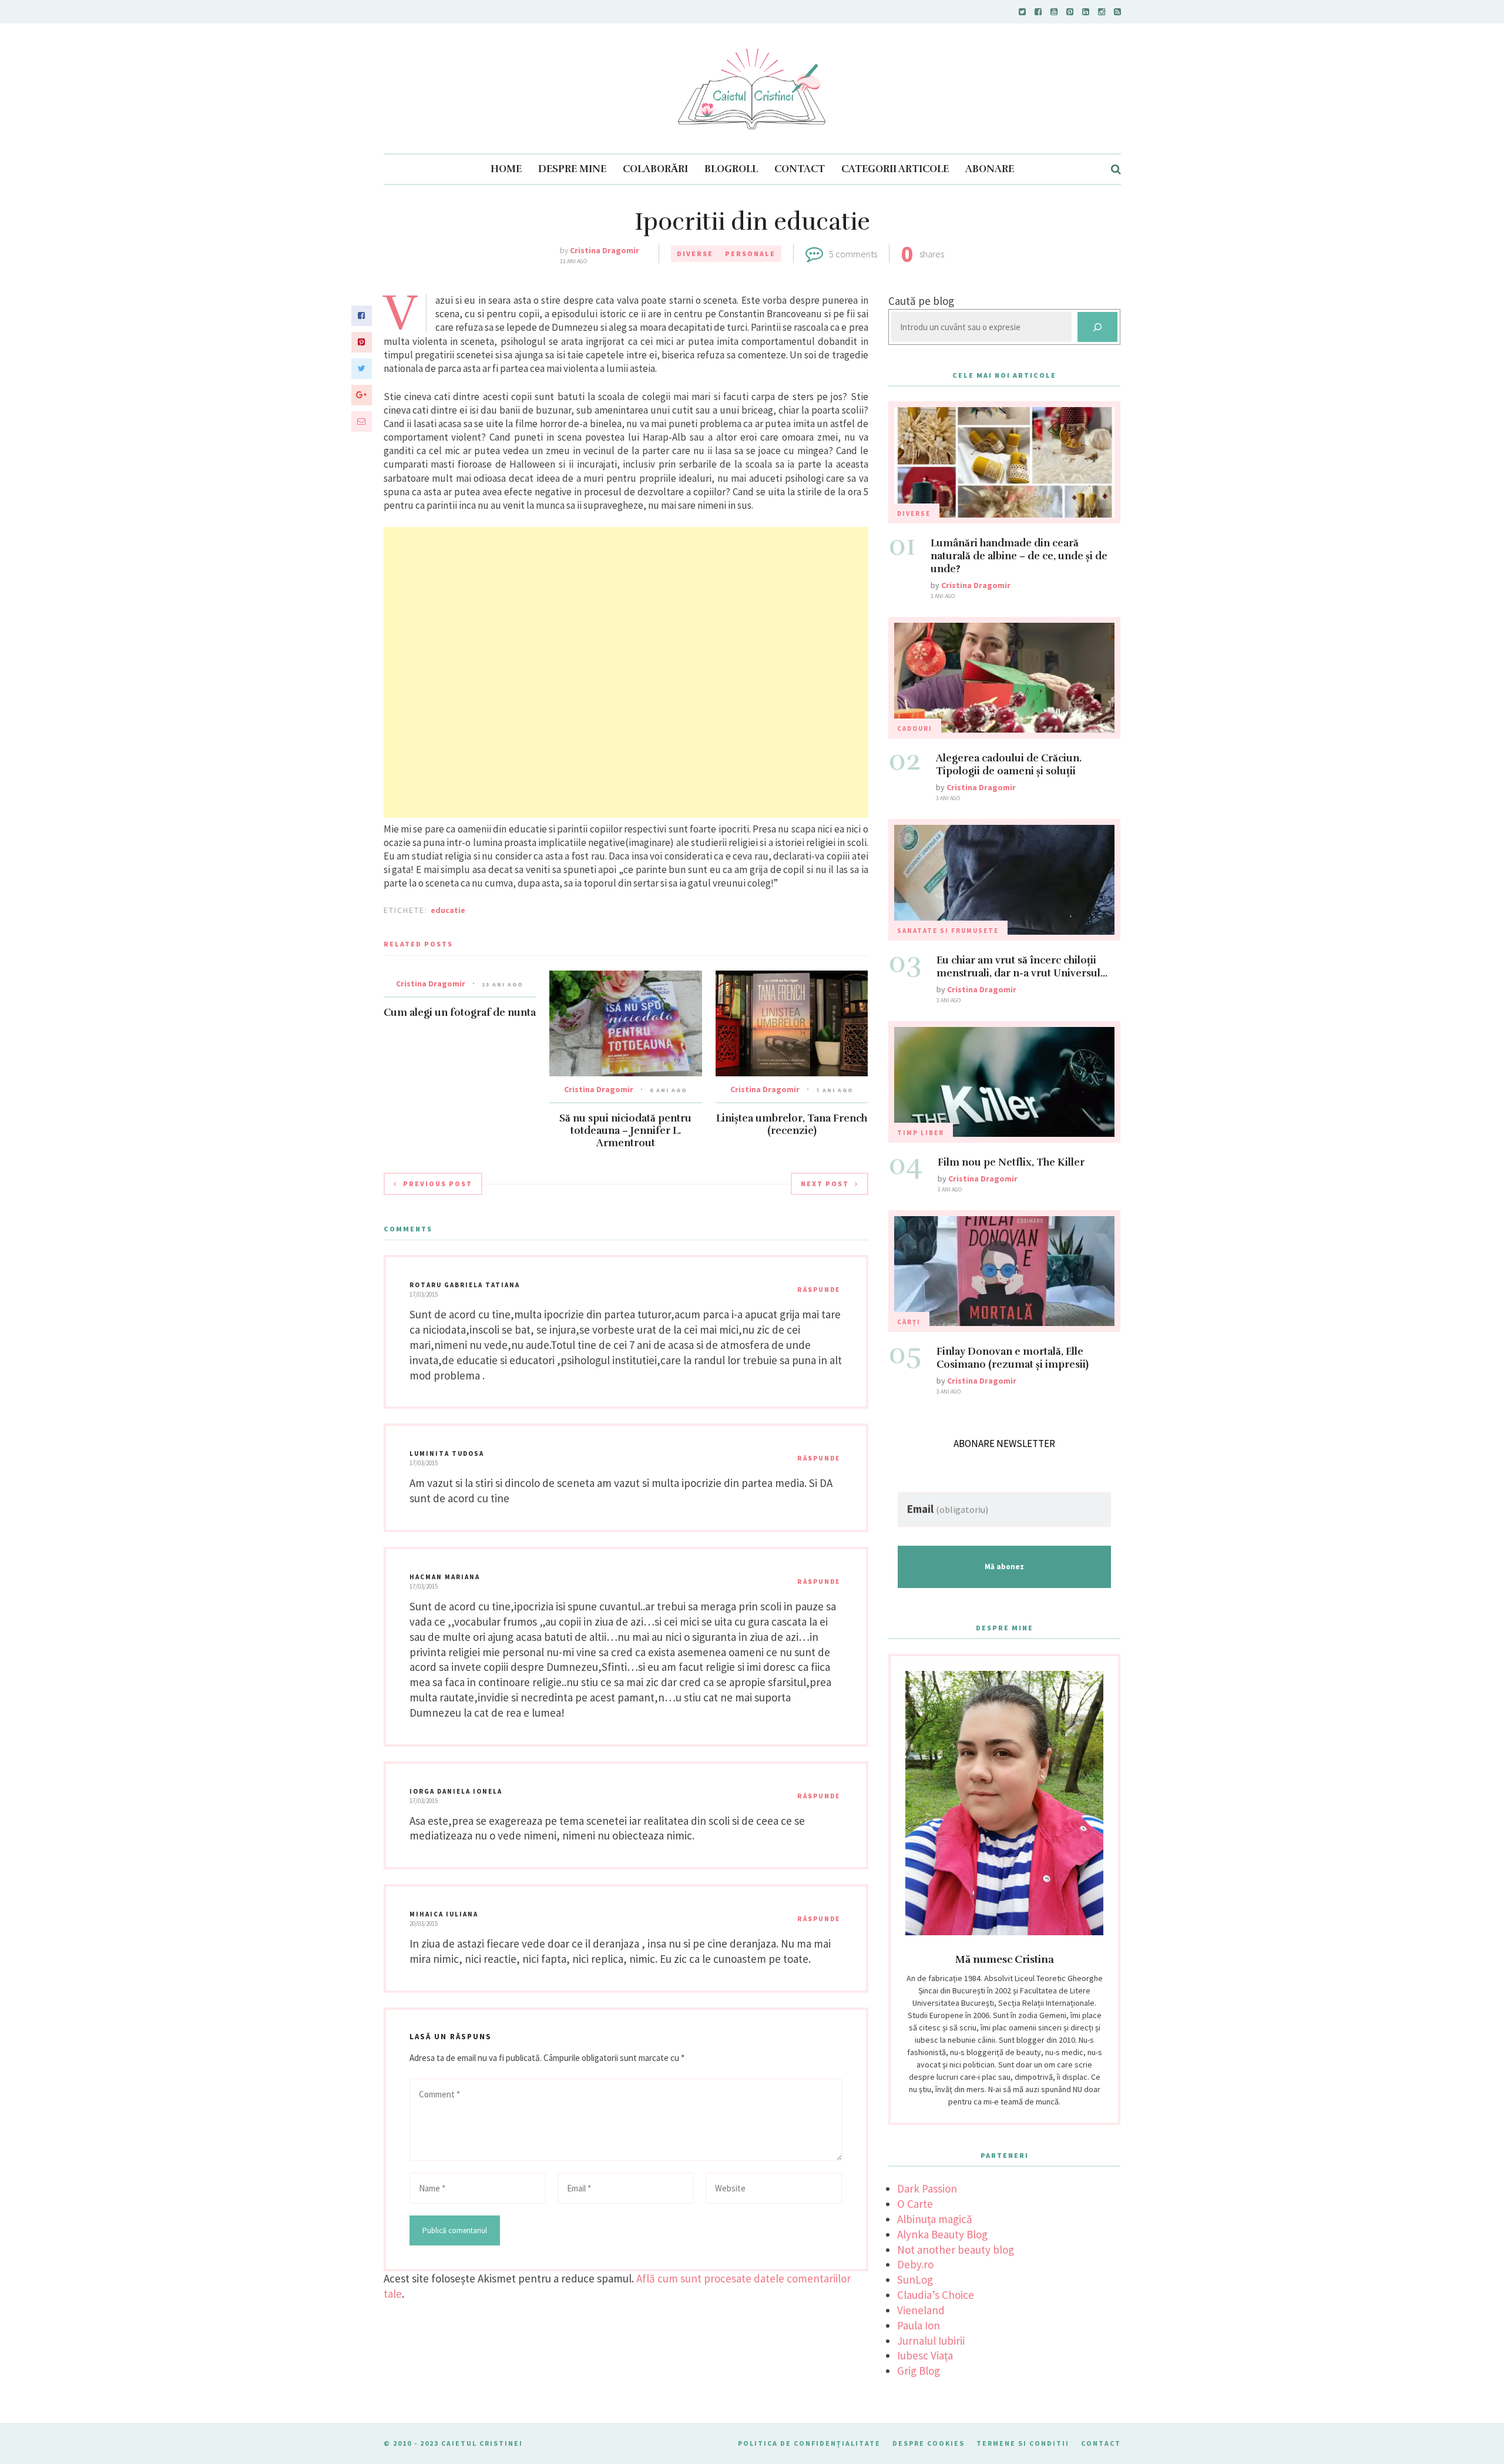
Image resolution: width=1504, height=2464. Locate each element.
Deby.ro (915, 2264)
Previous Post (438, 1184)
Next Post (825, 1184)
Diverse (695, 254)
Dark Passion (927, 2188)
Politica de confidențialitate (809, 2443)
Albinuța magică (935, 2219)
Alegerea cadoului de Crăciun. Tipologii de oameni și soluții (1009, 765)
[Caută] (1097, 327)
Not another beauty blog (956, 2250)
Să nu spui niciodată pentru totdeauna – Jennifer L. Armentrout (625, 1131)
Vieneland (921, 2310)
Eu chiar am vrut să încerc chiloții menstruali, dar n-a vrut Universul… (1022, 967)
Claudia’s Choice (936, 2295)
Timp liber (921, 1133)
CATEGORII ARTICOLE (895, 169)
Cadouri (915, 729)
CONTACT (800, 169)
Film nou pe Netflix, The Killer (1011, 1162)
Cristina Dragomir (605, 250)
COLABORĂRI (655, 169)
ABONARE (990, 169)
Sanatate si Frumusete (948, 931)
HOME (506, 169)
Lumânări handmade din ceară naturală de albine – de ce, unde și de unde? (1019, 556)
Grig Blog (919, 2371)
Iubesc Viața (925, 2355)
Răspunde (819, 1290)
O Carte (915, 2204)
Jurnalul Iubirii (931, 2341)
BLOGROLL (731, 169)
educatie (448, 910)
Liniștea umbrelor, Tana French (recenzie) (792, 1124)
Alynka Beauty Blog (942, 2234)
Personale (750, 254)
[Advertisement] (626, 672)
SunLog (915, 2280)
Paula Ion (919, 2325)
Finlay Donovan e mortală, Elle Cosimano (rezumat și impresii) (1013, 1358)
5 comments (853, 254)
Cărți (909, 1322)
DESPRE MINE (572, 169)
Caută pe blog (921, 301)
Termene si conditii (1023, 2443)
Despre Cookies (929, 2443)
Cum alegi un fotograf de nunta (460, 1013)
